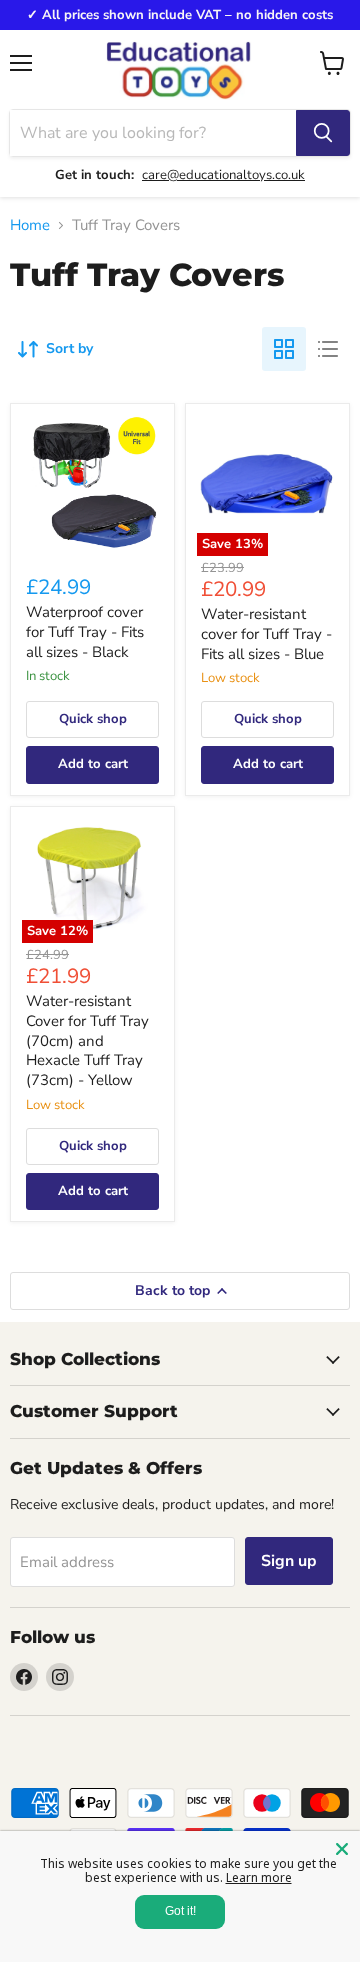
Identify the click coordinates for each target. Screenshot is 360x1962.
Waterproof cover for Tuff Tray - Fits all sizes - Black (85, 631)
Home (30, 225)
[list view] (328, 349)
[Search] (323, 133)
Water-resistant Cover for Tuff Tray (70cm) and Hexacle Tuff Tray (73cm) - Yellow (87, 1040)
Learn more (259, 1877)
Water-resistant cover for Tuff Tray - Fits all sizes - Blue (266, 633)
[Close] (342, 1849)
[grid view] (284, 349)
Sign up (289, 1561)
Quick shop (93, 719)
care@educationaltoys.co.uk (223, 175)
